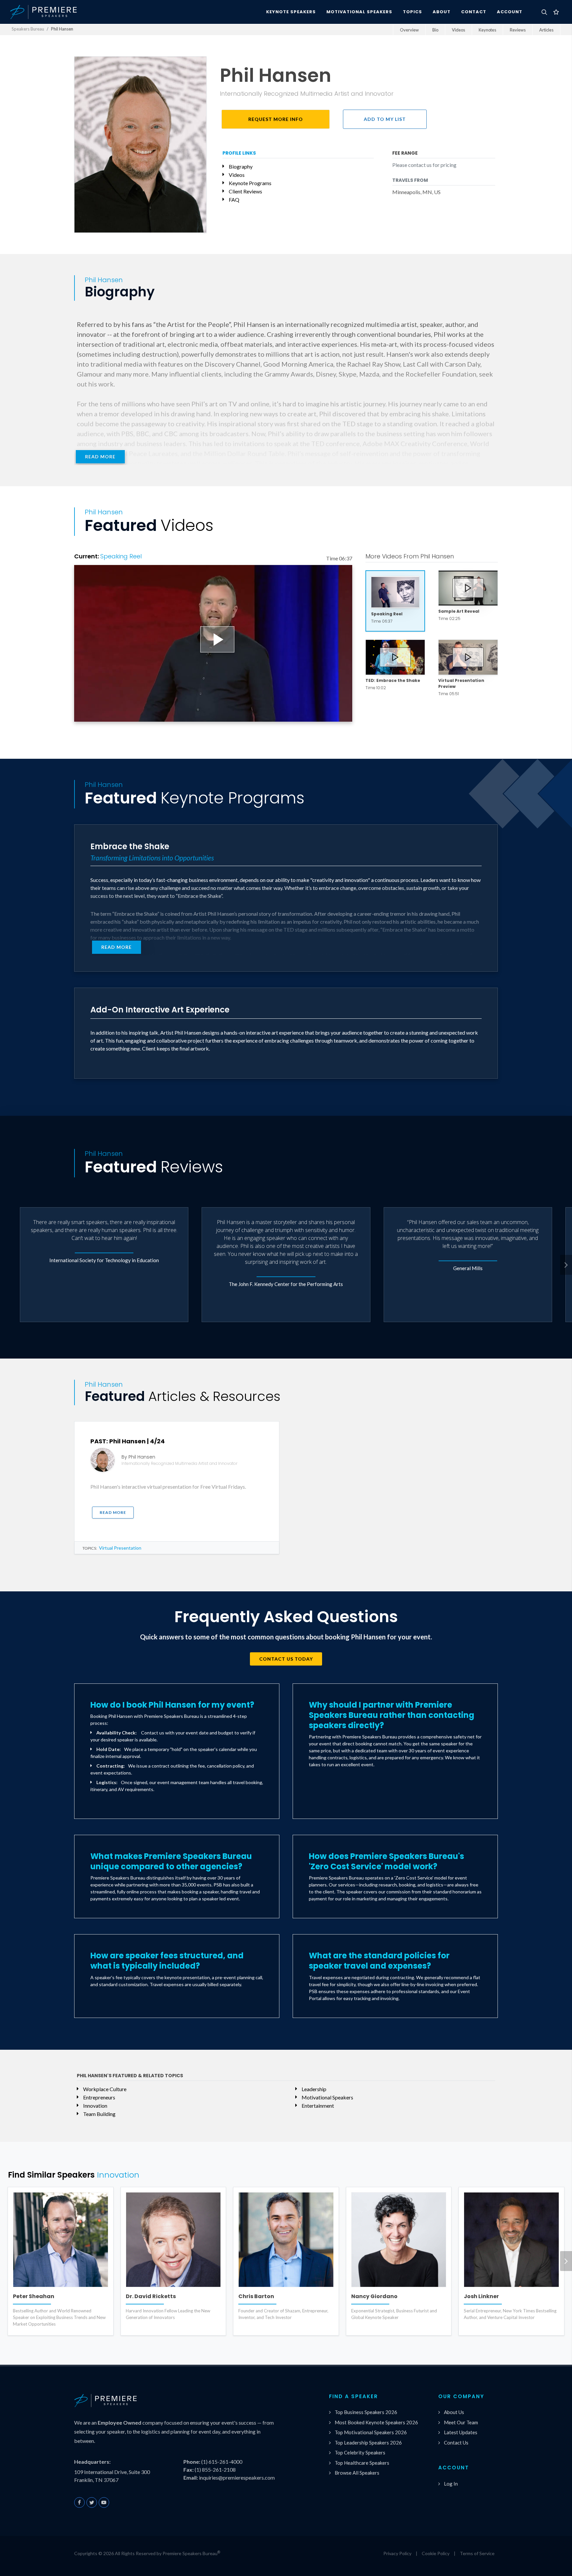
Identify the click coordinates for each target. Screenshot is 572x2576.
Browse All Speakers (357, 2473)
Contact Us (456, 2443)
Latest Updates (461, 2432)
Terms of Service (477, 2553)
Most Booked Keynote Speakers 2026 (376, 2422)
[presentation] (566, 1265)
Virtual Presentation (120, 1548)
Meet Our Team (461, 2422)
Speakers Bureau (28, 29)
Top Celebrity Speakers (360, 2452)
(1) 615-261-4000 (222, 2462)
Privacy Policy (397, 2553)
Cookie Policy (436, 2553)
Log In (451, 2484)
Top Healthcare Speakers (362, 2463)
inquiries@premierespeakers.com (237, 2477)
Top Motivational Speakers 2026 (371, 2432)
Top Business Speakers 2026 (366, 2412)
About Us (454, 2412)
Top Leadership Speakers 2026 (368, 2443)
